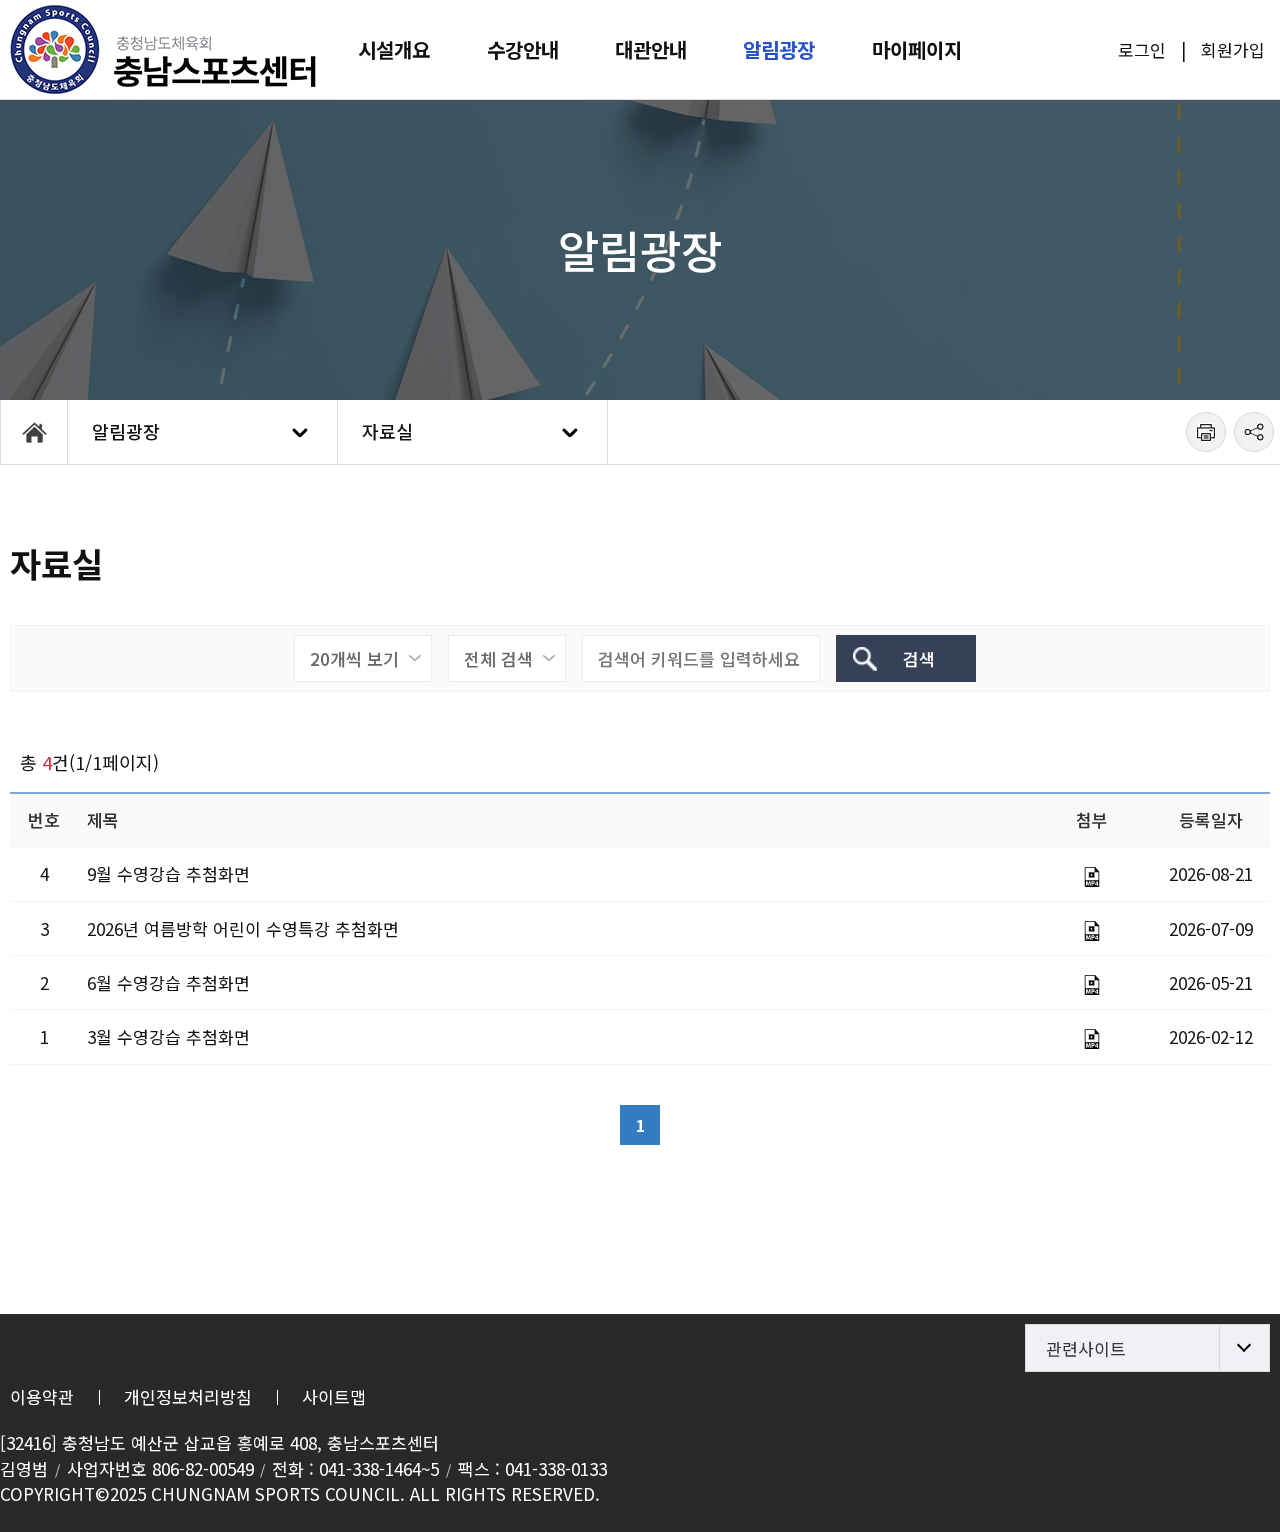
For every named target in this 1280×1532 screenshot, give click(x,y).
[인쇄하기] (1206, 432)
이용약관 (42, 1396)
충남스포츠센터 (165, 49)
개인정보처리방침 (188, 1396)
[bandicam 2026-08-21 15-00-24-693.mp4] (1092, 877)
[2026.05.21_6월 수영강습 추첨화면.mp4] (1092, 985)
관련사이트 (1086, 1348)
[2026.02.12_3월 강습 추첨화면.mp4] (1092, 1039)
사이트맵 (334, 1396)
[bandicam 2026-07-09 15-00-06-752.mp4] (1092, 931)
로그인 (1142, 49)
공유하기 (1254, 432)
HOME (34, 432)
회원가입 (1233, 49)
